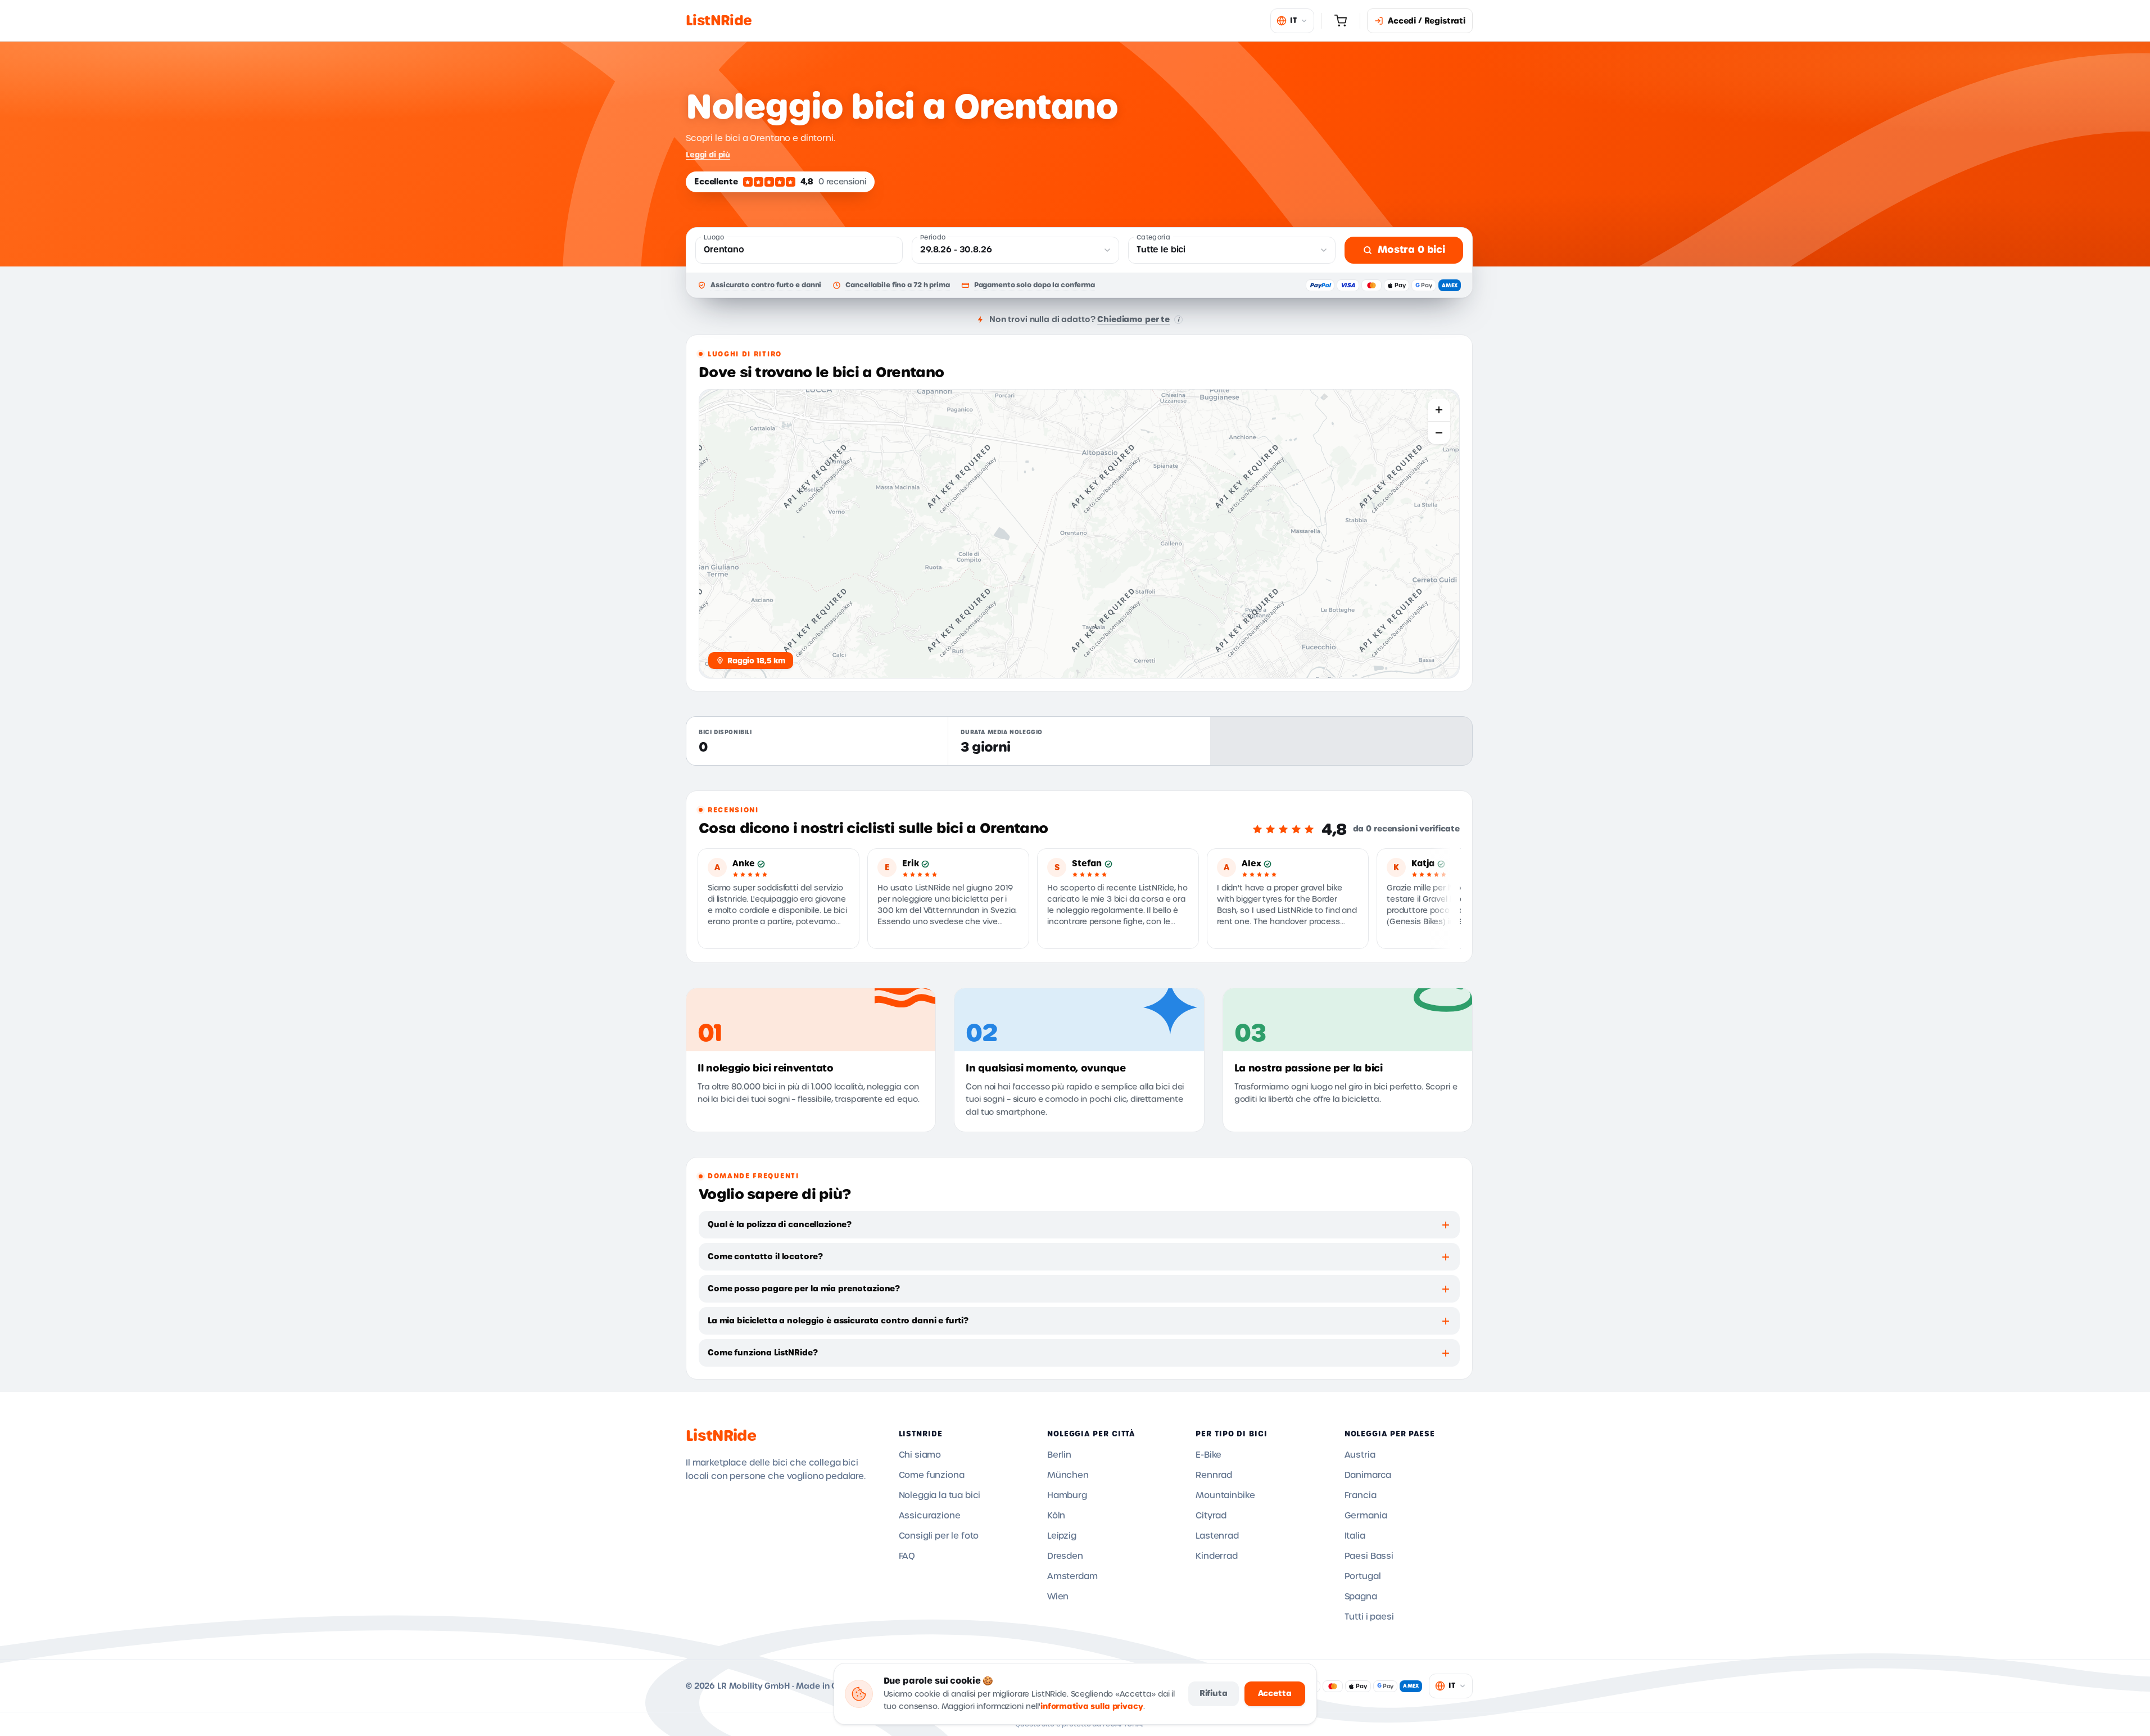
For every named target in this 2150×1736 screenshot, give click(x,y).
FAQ (907, 1556)
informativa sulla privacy (1092, 1706)
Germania (1366, 1516)
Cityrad (1211, 1516)
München (1068, 1475)
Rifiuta (1214, 1693)
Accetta (1275, 1693)
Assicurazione (930, 1516)
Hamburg (1067, 1495)
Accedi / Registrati (1427, 21)
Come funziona (932, 1475)
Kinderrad (1217, 1556)
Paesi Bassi (1369, 1556)
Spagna (1361, 1597)
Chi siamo (920, 1455)
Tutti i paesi (1369, 1617)
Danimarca (1368, 1475)
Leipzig (1062, 1536)
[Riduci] (1439, 433)
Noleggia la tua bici (940, 1495)
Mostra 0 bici (1411, 250)
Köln (1056, 1516)
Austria (1360, 1455)
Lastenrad (1217, 1536)
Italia (1355, 1536)
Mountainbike (1225, 1495)
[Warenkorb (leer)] (1341, 21)
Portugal (1363, 1576)
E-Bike (1208, 1455)
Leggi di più (708, 155)
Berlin (1059, 1455)
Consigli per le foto (939, 1536)
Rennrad (1214, 1475)
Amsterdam (1072, 1576)
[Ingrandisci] (1439, 410)
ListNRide (721, 1436)
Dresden (1065, 1556)
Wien (1058, 1597)
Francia (1361, 1495)
